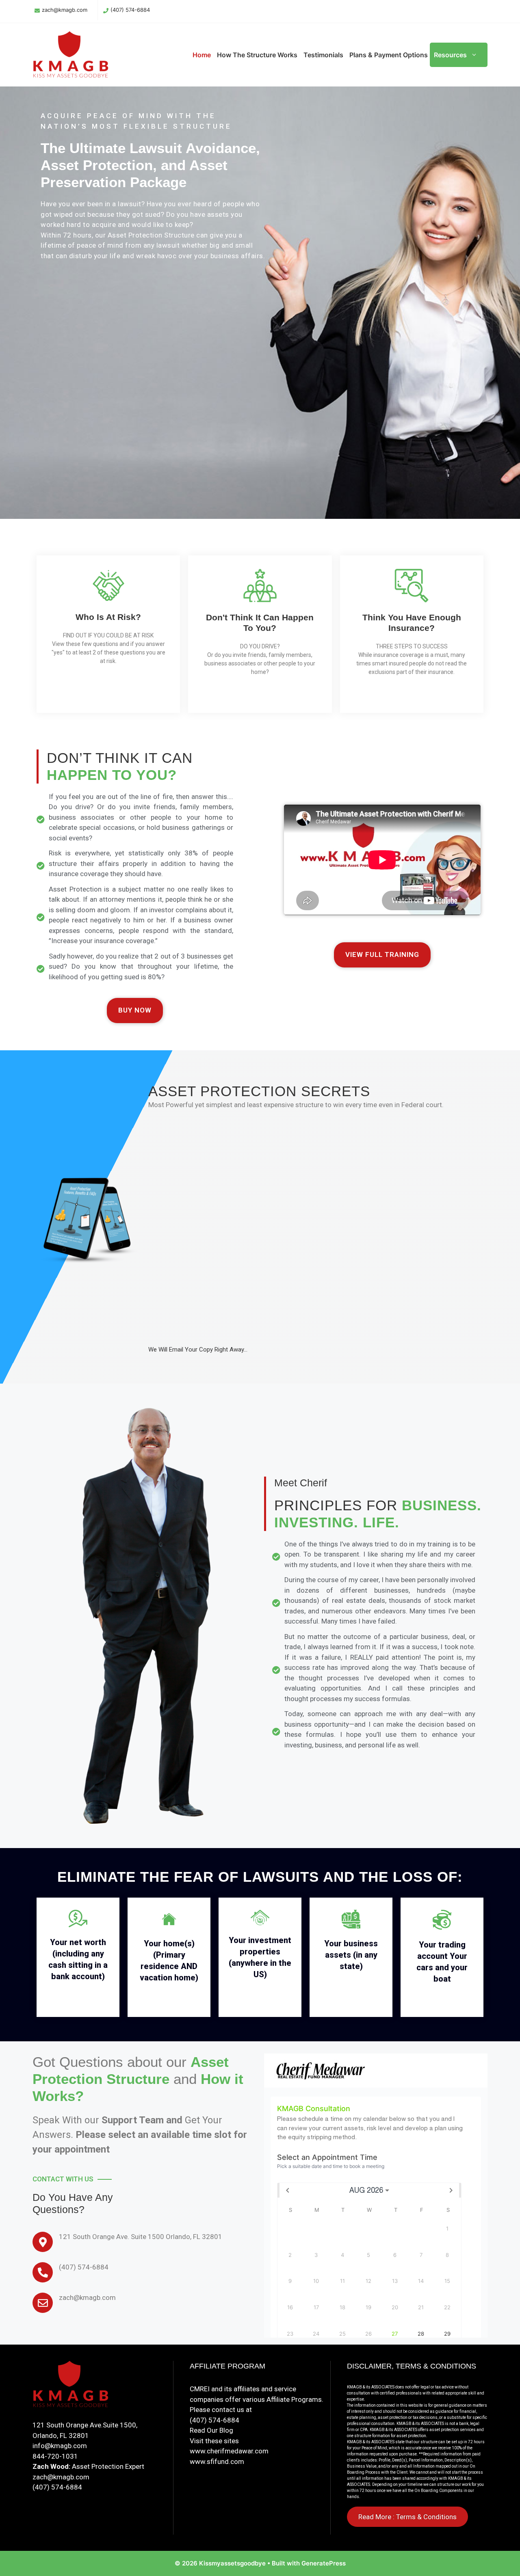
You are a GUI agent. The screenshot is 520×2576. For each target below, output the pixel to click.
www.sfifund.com (217, 2462)
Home (202, 55)
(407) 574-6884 (130, 10)
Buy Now (135, 1010)
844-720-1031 (55, 2456)
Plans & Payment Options (389, 55)
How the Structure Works (257, 55)
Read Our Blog (211, 2430)
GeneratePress (324, 2563)
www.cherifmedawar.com (229, 2451)
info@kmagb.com (60, 2446)
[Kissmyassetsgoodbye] (73, 54)
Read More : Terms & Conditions (407, 2517)
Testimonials (323, 55)
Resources (450, 55)
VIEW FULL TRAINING (382, 954)
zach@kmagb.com (65, 10)
